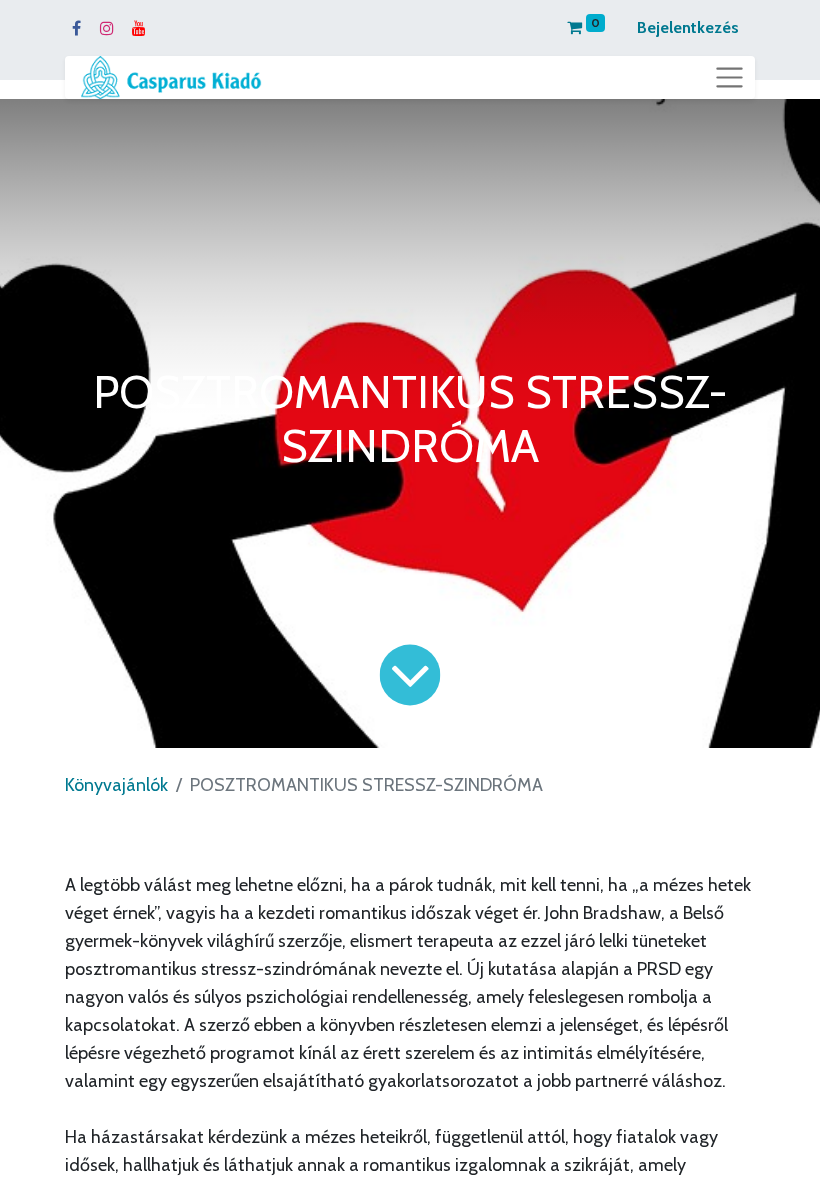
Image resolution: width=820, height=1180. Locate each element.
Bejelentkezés (688, 27)
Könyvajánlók (116, 785)
